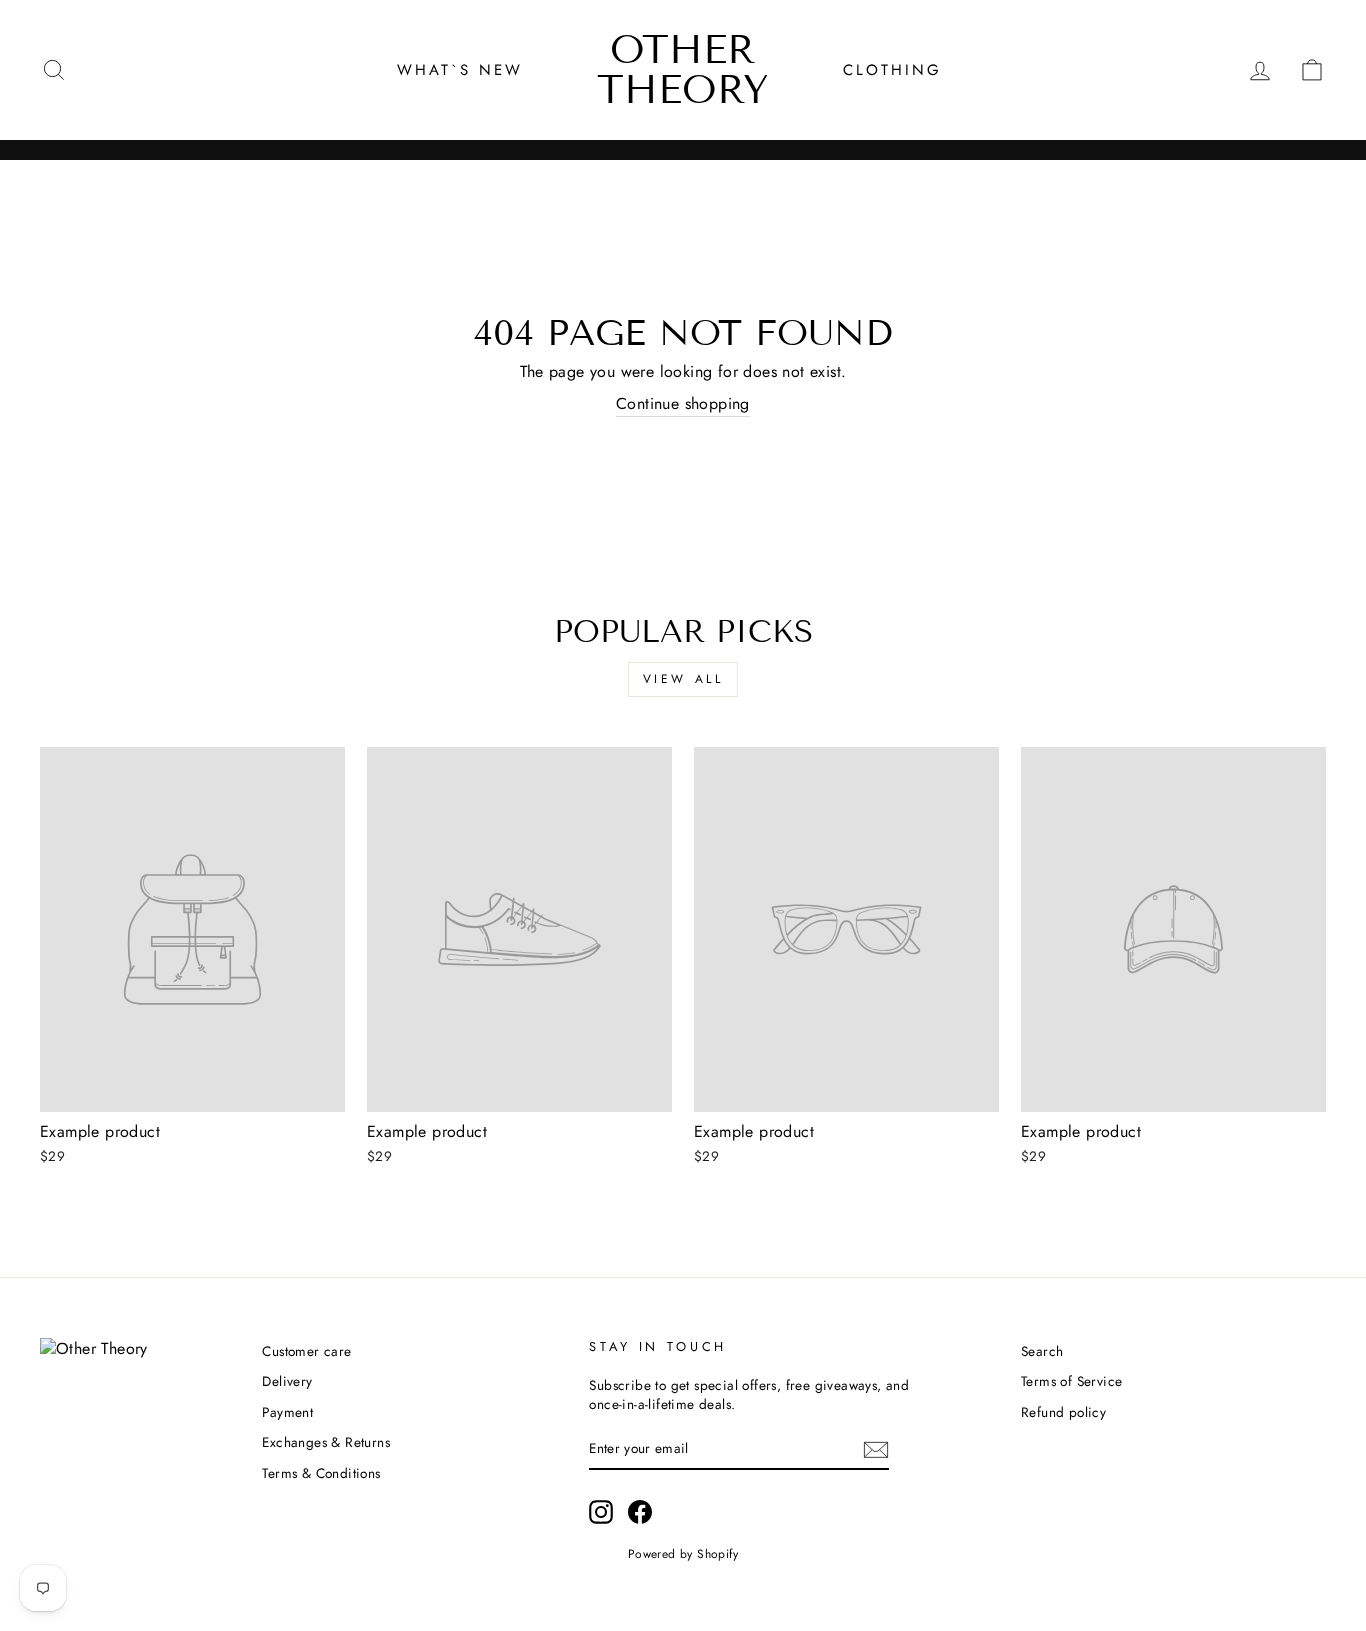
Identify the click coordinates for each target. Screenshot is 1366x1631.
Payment (287, 1412)
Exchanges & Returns (326, 1442)
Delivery (287, 1381)
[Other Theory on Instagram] (601, 1512)
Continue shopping (683, 404)
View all (683, 679)
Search (1042, 1351)
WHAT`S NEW (460, 70)
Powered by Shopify (683, 1554)
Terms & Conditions (321, 1473)
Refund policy (1063, 1412)
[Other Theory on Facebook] (640, 1512)
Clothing (892, 70)
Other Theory (683, 69)
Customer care (306, 1351)
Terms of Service (1071, 1381)
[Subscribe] (876, 1449)
